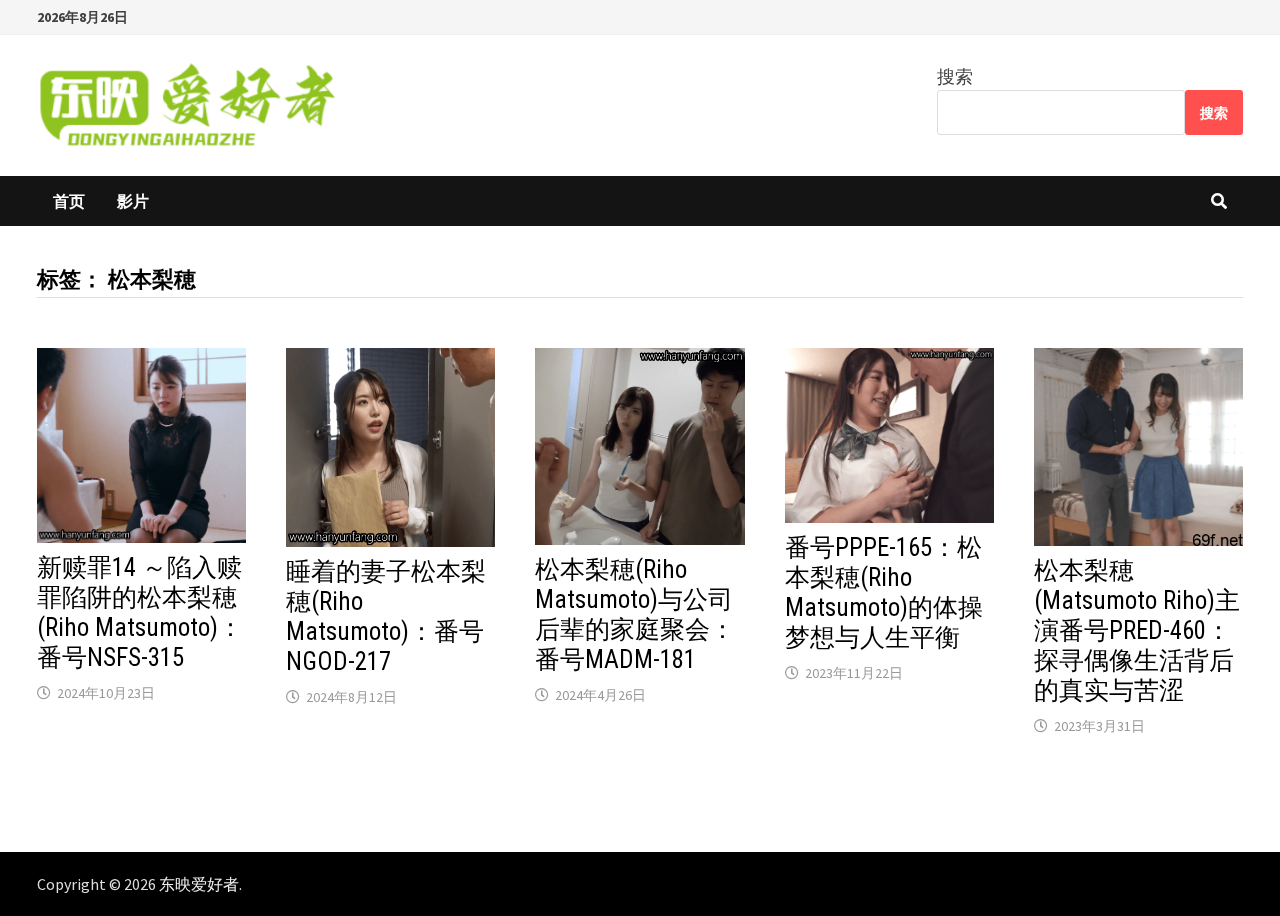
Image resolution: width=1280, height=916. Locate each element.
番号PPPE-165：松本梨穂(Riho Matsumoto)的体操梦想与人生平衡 (884, 592)
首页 (69, 201)
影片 (133, 201)
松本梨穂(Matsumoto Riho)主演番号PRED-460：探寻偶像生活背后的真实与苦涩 (1137, 630)
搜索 (955, 76)
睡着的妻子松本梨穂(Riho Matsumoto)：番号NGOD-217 (386, 616)
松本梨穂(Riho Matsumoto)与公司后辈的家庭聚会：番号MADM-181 (635, 614)
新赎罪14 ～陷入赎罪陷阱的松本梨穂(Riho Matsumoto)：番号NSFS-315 (140, 612)
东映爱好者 (199, 884)
